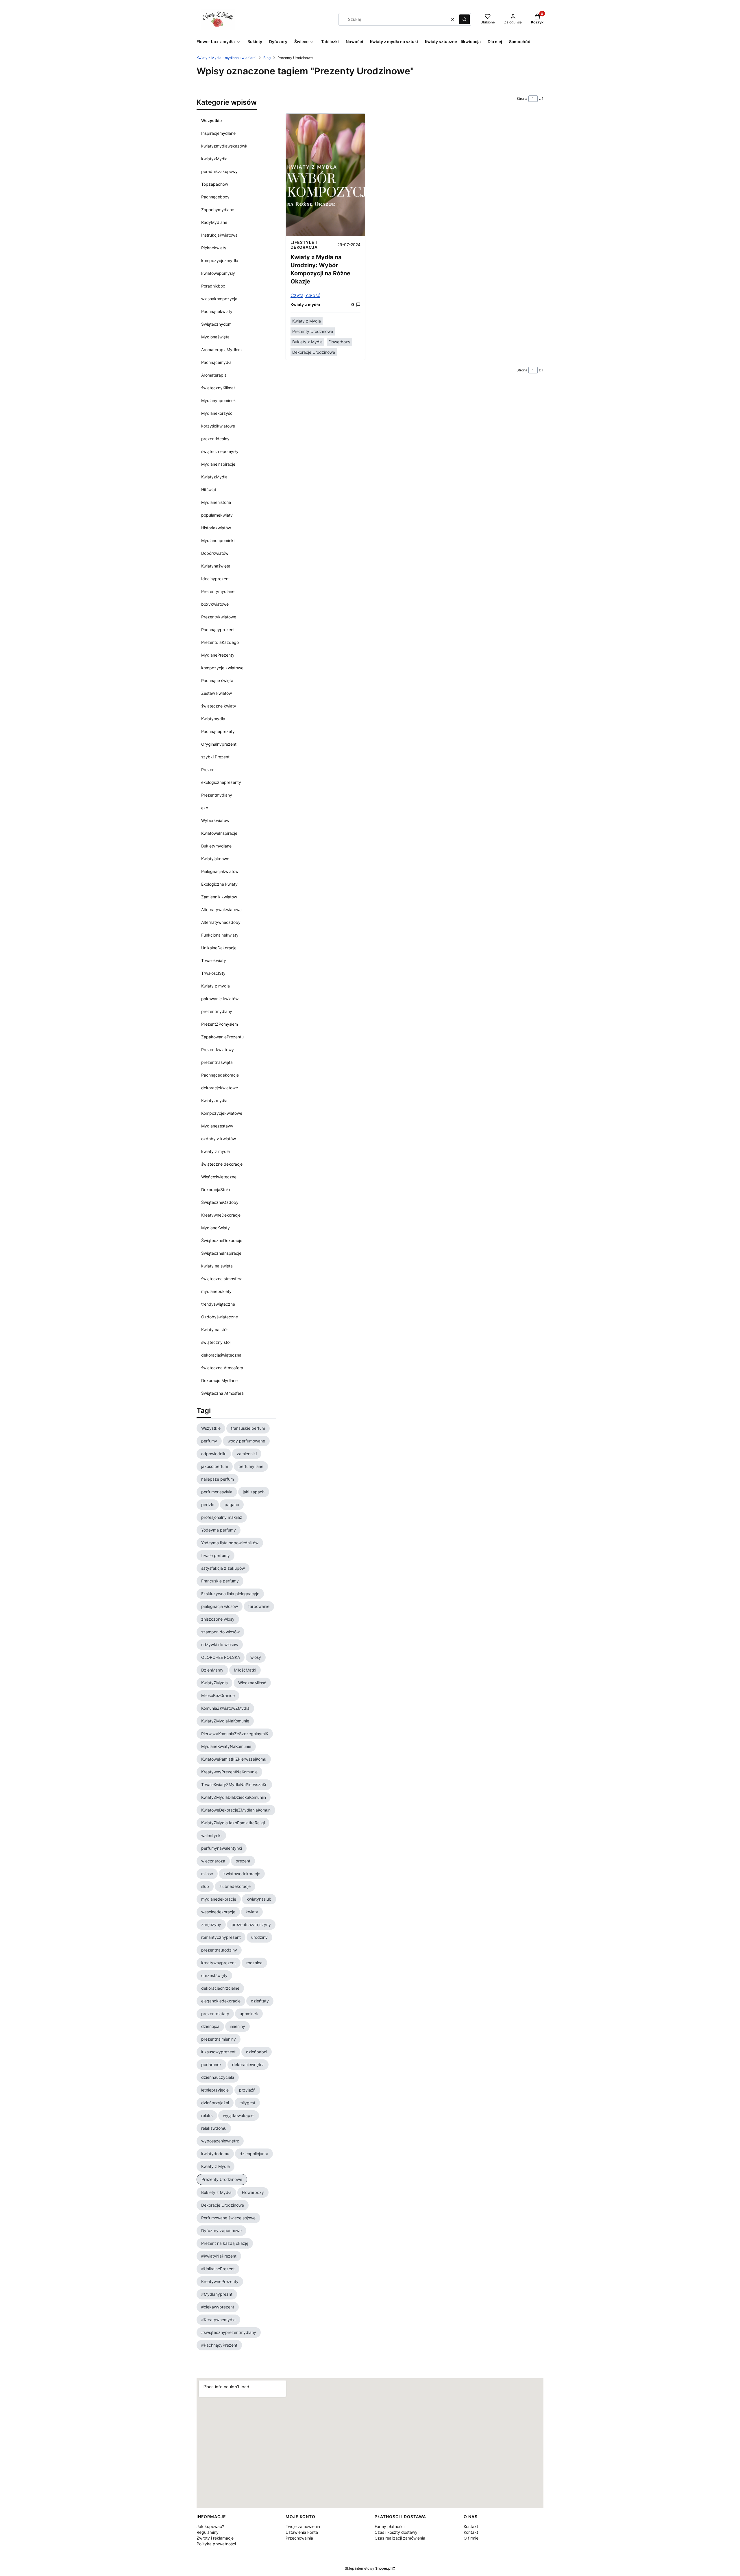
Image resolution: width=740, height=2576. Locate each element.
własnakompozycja (219, 299)
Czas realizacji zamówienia (400, 2538)
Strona (522, 98)
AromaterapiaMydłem (221, 350)
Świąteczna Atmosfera (222, 1393)
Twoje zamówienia (303, 2526)
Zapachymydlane (218, 210)
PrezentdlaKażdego (220, 642)
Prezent (209, 770)
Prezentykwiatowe (219, 617)
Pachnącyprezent (218, 630)
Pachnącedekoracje (220, 1075)
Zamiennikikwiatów (219, 897)
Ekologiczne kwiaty (219, 884)
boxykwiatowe (215, 604)
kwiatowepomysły (218, 273)
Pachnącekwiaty (217, 311)
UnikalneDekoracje (219, 948)
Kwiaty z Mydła (307, 321)
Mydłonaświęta (215, 337)
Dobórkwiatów (215, 553)
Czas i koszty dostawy (396, 2532)
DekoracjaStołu (215, 1190)
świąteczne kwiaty (219, 706)
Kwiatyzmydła (214, 1100)
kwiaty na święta (217, 1266)
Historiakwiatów (216, 528)
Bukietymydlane (216, 846)
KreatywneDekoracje (221, 1215)
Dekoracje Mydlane (219, 1380)
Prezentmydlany (217, 795)
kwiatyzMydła (214, 159)
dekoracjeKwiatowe (220, 1088)
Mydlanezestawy (217, 1126)
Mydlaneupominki (218, 540)
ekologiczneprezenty (221, 782)
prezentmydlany (217, 1011)
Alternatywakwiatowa (221, 910)
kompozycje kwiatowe (222, 668)
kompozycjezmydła (220, 260)
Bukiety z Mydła (307, 342)
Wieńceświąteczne (219, 1177)
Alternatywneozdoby (221, 922)
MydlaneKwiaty (215, 1228)
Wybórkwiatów (215, 820)
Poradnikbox (213, 286)
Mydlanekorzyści (217, 413)
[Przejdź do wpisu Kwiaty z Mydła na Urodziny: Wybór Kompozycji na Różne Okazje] (325, 175)
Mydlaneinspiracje (218, 464)
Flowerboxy (339, 342)
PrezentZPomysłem (220, 1024)
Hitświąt (209, 490)
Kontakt (471, 2526)
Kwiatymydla (213, 719)
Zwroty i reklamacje (215, 2538)
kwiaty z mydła (215, 1151)
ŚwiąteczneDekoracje (222, 1240)
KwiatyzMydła (214, 477)
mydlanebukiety (216, 1291)
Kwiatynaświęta (216, 566)
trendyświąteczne (218, 1304)
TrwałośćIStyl (214, 973)
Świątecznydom (216, 324)
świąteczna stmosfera (222, 1279)
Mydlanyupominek (219, 400)
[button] (465, 19)
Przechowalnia (299, 2538)
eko (205, 808)
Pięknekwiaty (214, 248)
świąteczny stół (216, 1342)
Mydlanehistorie (216, 502)
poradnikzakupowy (219, 171)
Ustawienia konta (302, 2532)
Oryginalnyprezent (219, 744)
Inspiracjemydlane (218, 133)
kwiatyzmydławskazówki (225, 146)
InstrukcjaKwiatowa (219, 235)
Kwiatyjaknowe (215, 859)
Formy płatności (390, 2526)
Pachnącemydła (216, 362)
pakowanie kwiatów (220, 999)
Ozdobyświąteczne (220, 1317)
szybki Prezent (215, 757)
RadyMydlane (214, 222)
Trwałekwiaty (214, 960)
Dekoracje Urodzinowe (314, 352)
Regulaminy (208, 2532)
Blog (267, 58)
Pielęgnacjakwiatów (220, 871)
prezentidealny (215, 439)
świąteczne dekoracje (222, 1164)
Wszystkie (211, 120)
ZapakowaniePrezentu (222, 1037)
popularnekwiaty (217, 515)
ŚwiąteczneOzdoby (220, 1202)
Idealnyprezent (215, 579)
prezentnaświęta (217, 1062)
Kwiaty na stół (214, 1330)
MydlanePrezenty (218, 655)
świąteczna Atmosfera (222, 1368)
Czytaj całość (305, 295)
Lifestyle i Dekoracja (304, 245)
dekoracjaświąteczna (221, 1355)
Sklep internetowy (368, 2568)
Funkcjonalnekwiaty (220, 935)
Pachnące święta (217, 680)
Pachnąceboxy (215, 197)
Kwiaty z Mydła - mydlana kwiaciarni (226, 58)
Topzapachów (215, 184)
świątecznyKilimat (218, 388)
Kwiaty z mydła (215, 986)
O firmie (471, 2538)
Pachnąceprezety (218, 731)
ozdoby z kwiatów (219, 1139)
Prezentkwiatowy (218, 1050)
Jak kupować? (210, 2526)
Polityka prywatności (216, 2544)
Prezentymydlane (218, 591)
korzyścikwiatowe (218, 426)
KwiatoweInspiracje (219, 833)
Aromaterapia (214, 375)
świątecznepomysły (220, 451)
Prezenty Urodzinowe (313, 331)
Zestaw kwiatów (217, 693)
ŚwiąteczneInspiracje (221, 1253)
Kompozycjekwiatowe (222, 1113)
